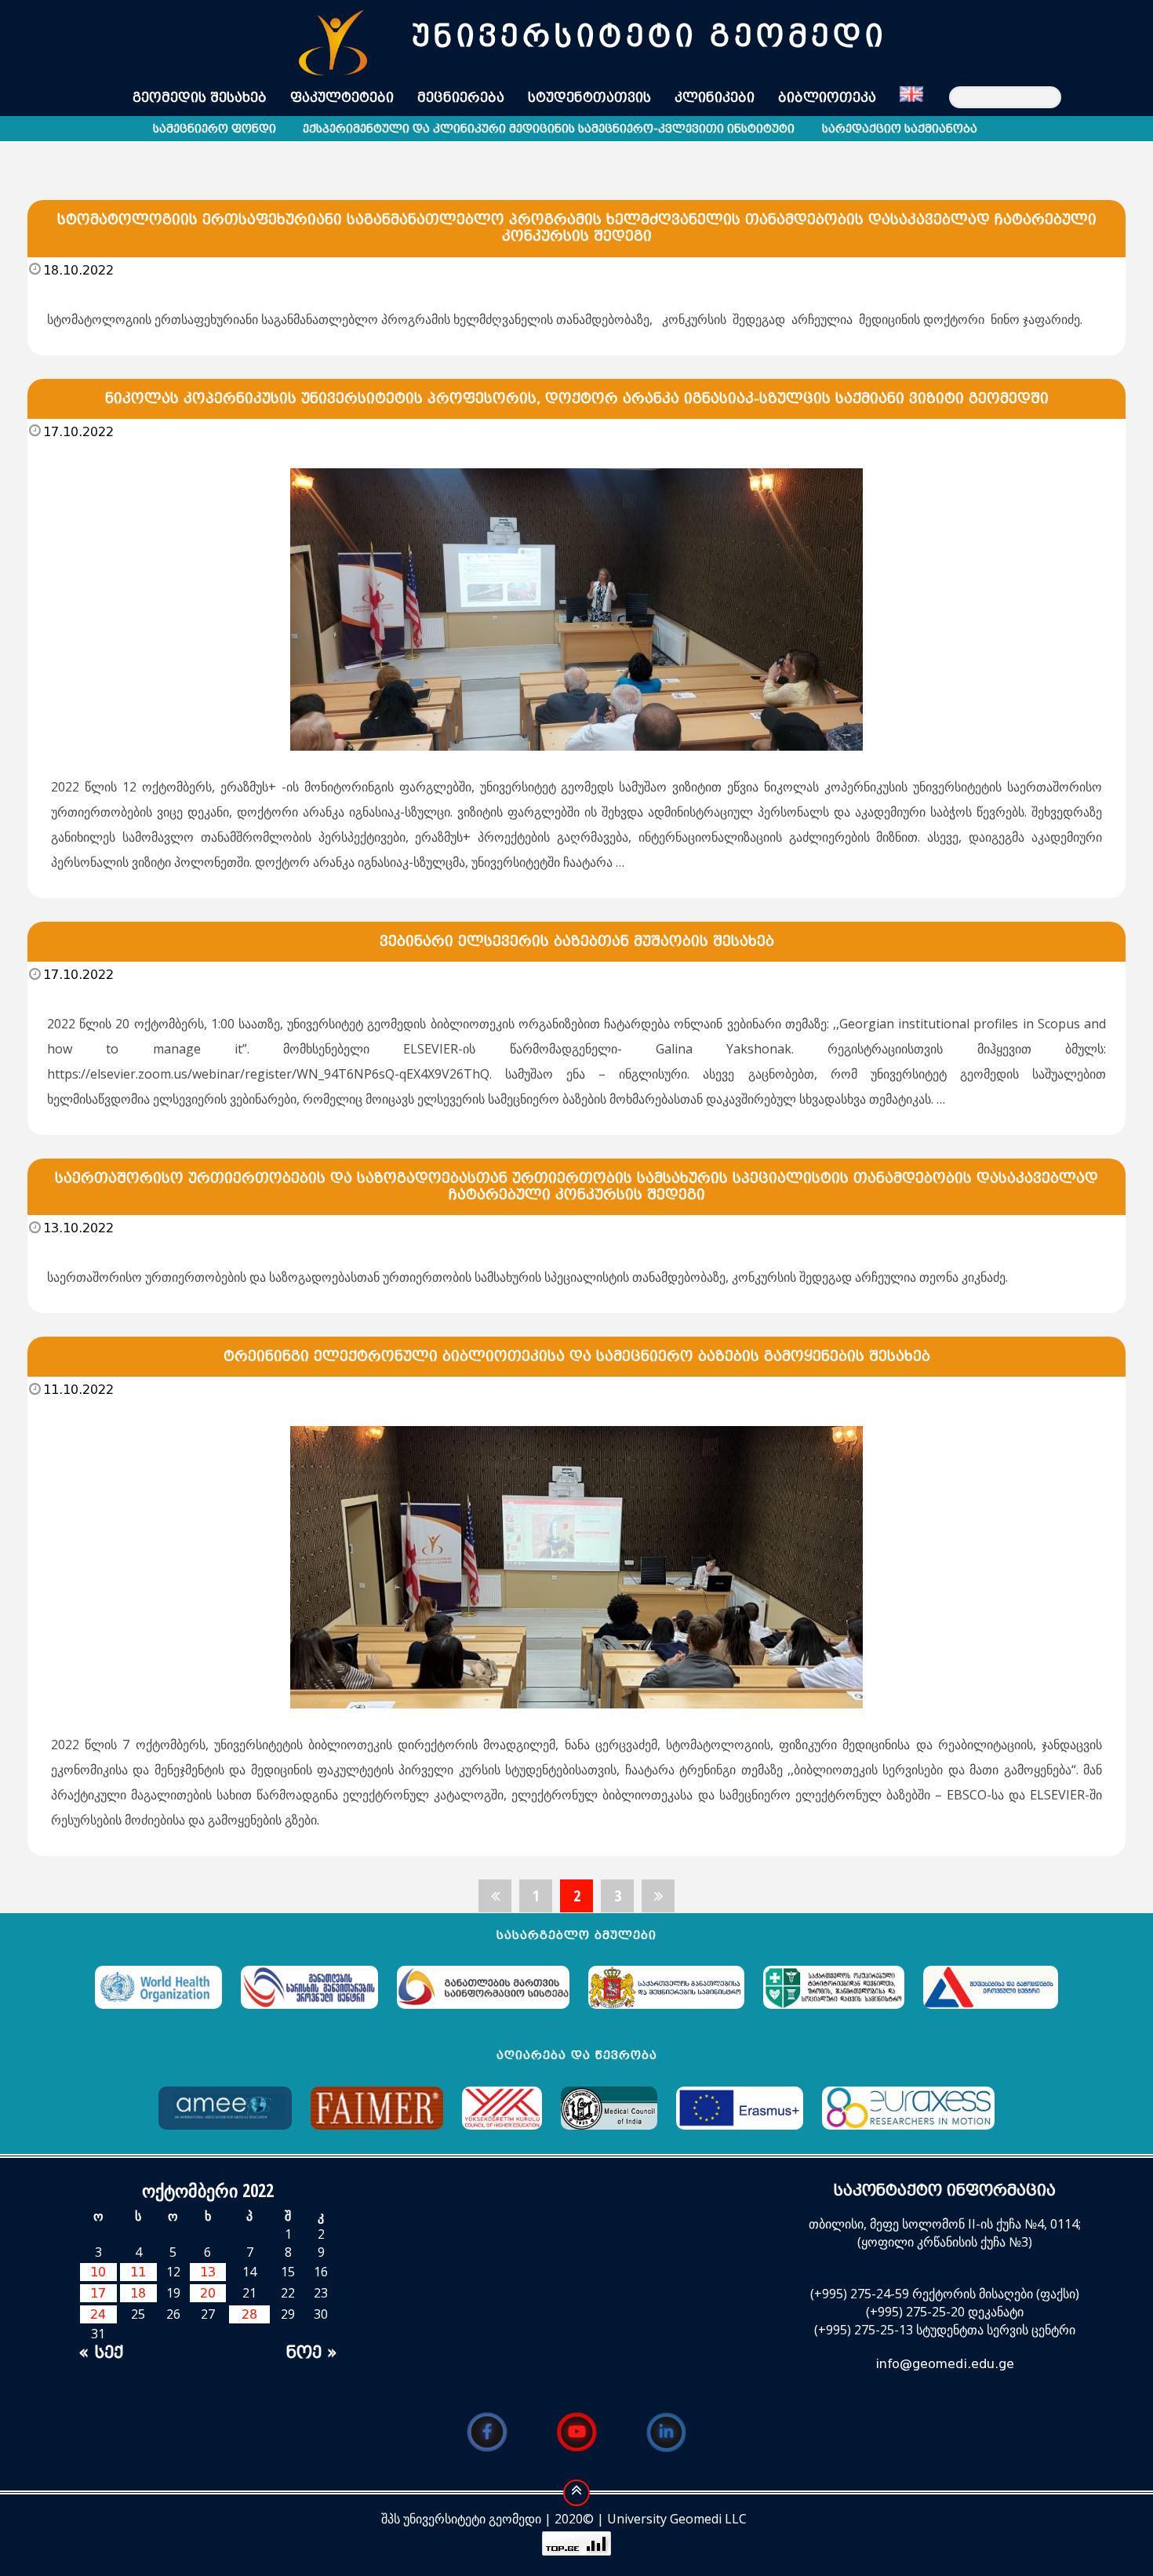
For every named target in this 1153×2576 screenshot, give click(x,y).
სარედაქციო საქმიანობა (900, 129)
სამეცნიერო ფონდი (215, 129)
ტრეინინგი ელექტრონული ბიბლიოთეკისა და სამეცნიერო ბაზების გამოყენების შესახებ (577, 1356)
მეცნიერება (461, 98)
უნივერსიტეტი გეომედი (649, 36)
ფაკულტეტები (342, 98)
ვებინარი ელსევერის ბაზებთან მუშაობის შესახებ (577, 941)
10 (98, 2272)
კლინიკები (715, 98)
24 (98, 2314)
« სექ (101, 2352)
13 (208, 2272)
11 (138, 2272)
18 (138, 2293)
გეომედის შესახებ (200, 98)
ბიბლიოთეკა (827, 98)
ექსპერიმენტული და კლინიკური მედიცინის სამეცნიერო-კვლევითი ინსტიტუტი (549, 129)
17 (98, 2293)
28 (249, 2314)
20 (208, 2293)
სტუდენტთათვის (589, 98)
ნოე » (311, 2352)
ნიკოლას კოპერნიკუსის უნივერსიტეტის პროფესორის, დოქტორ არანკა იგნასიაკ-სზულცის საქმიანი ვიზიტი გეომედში (577, 398)
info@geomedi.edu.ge (945, 2364)
